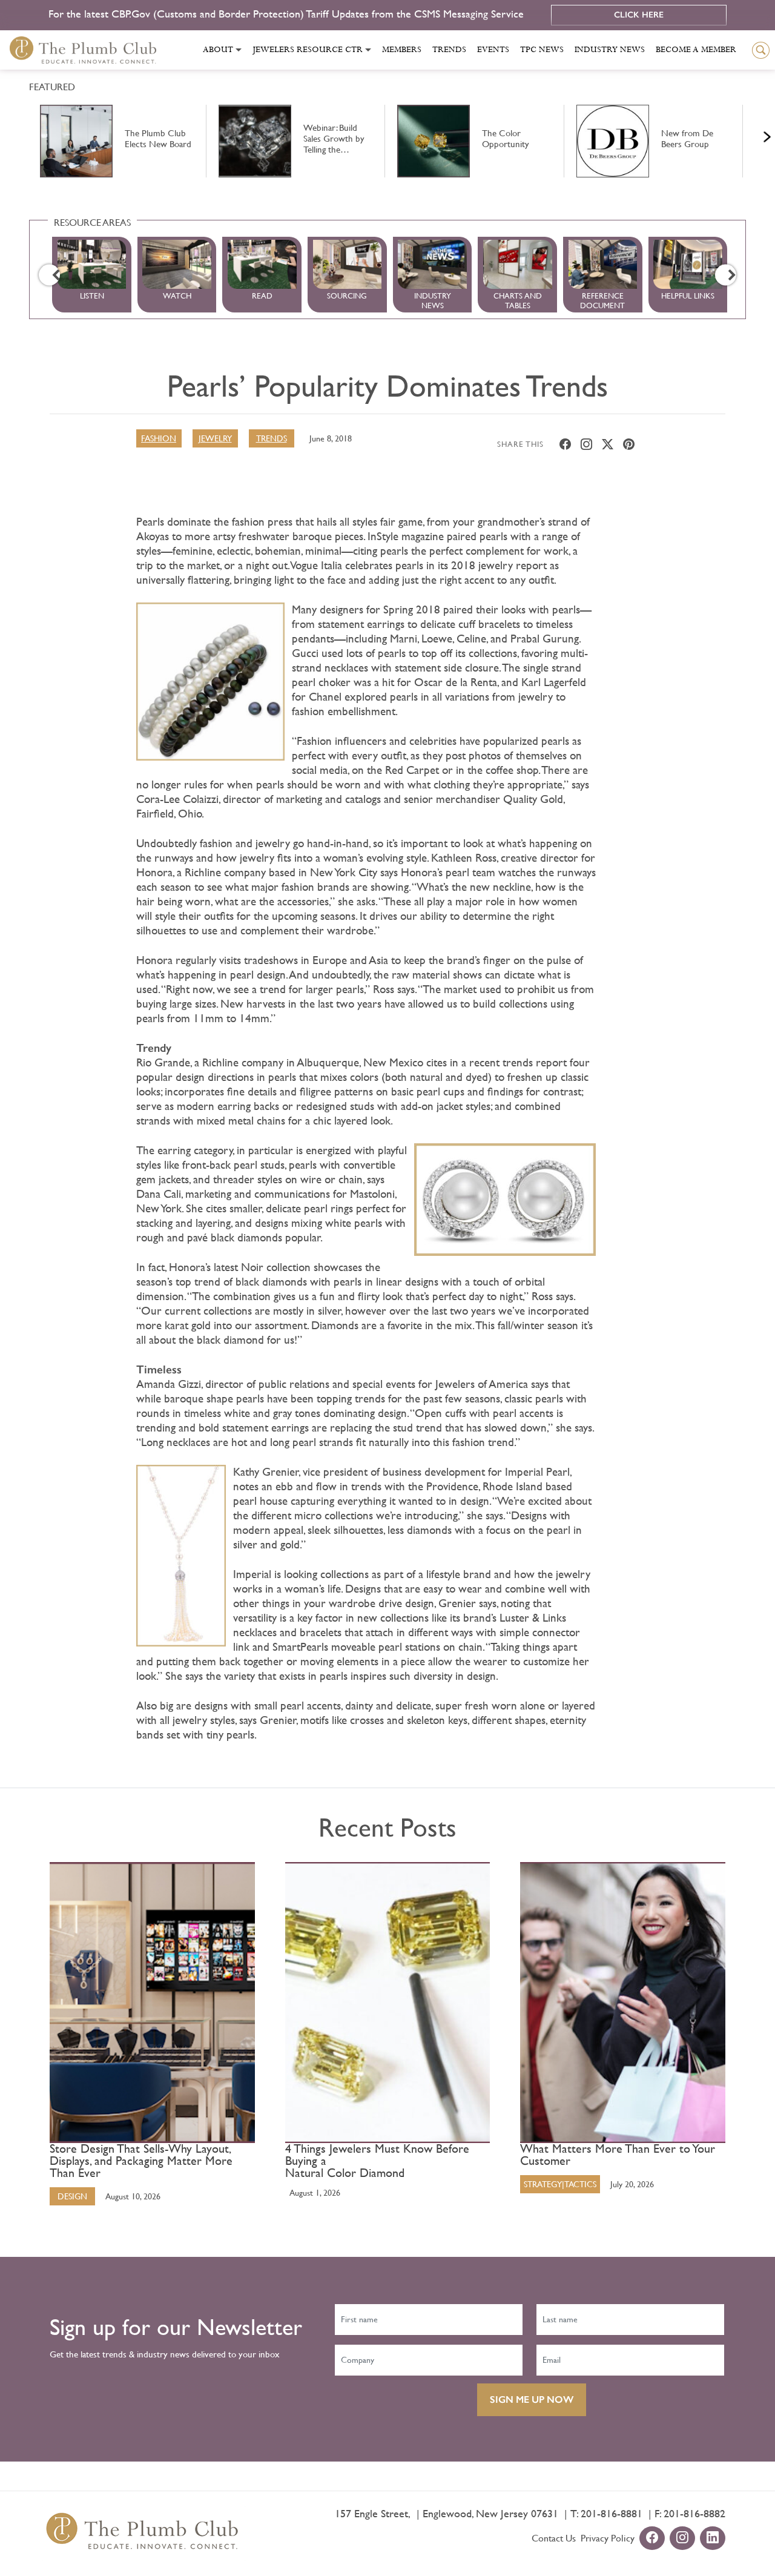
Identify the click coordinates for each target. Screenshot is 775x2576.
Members (402, 50)
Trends (449, 50)
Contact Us (554, 2538)
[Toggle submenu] (239, 50)
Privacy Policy (608, 2538)
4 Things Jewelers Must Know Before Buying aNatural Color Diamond (377, 2161)
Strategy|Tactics (560, 2184)
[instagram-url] (682, 2539)
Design (72, 2196)
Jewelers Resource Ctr (308, 50)
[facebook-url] (652, 2539)
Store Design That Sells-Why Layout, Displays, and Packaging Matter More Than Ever (141, 2161)
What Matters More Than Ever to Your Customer (618, 2155)
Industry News (610, 50)
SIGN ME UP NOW (532, 2399)
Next (752, 134)
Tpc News (542, 50)
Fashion (159, 438)
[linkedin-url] (713, 2539)
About (218, 50)
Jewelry (215, 438)
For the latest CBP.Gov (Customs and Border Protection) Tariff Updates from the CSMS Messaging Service (288, 14)
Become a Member (696, 50)
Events (493, 50)
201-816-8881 (612, 2513)
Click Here (639, 15)
